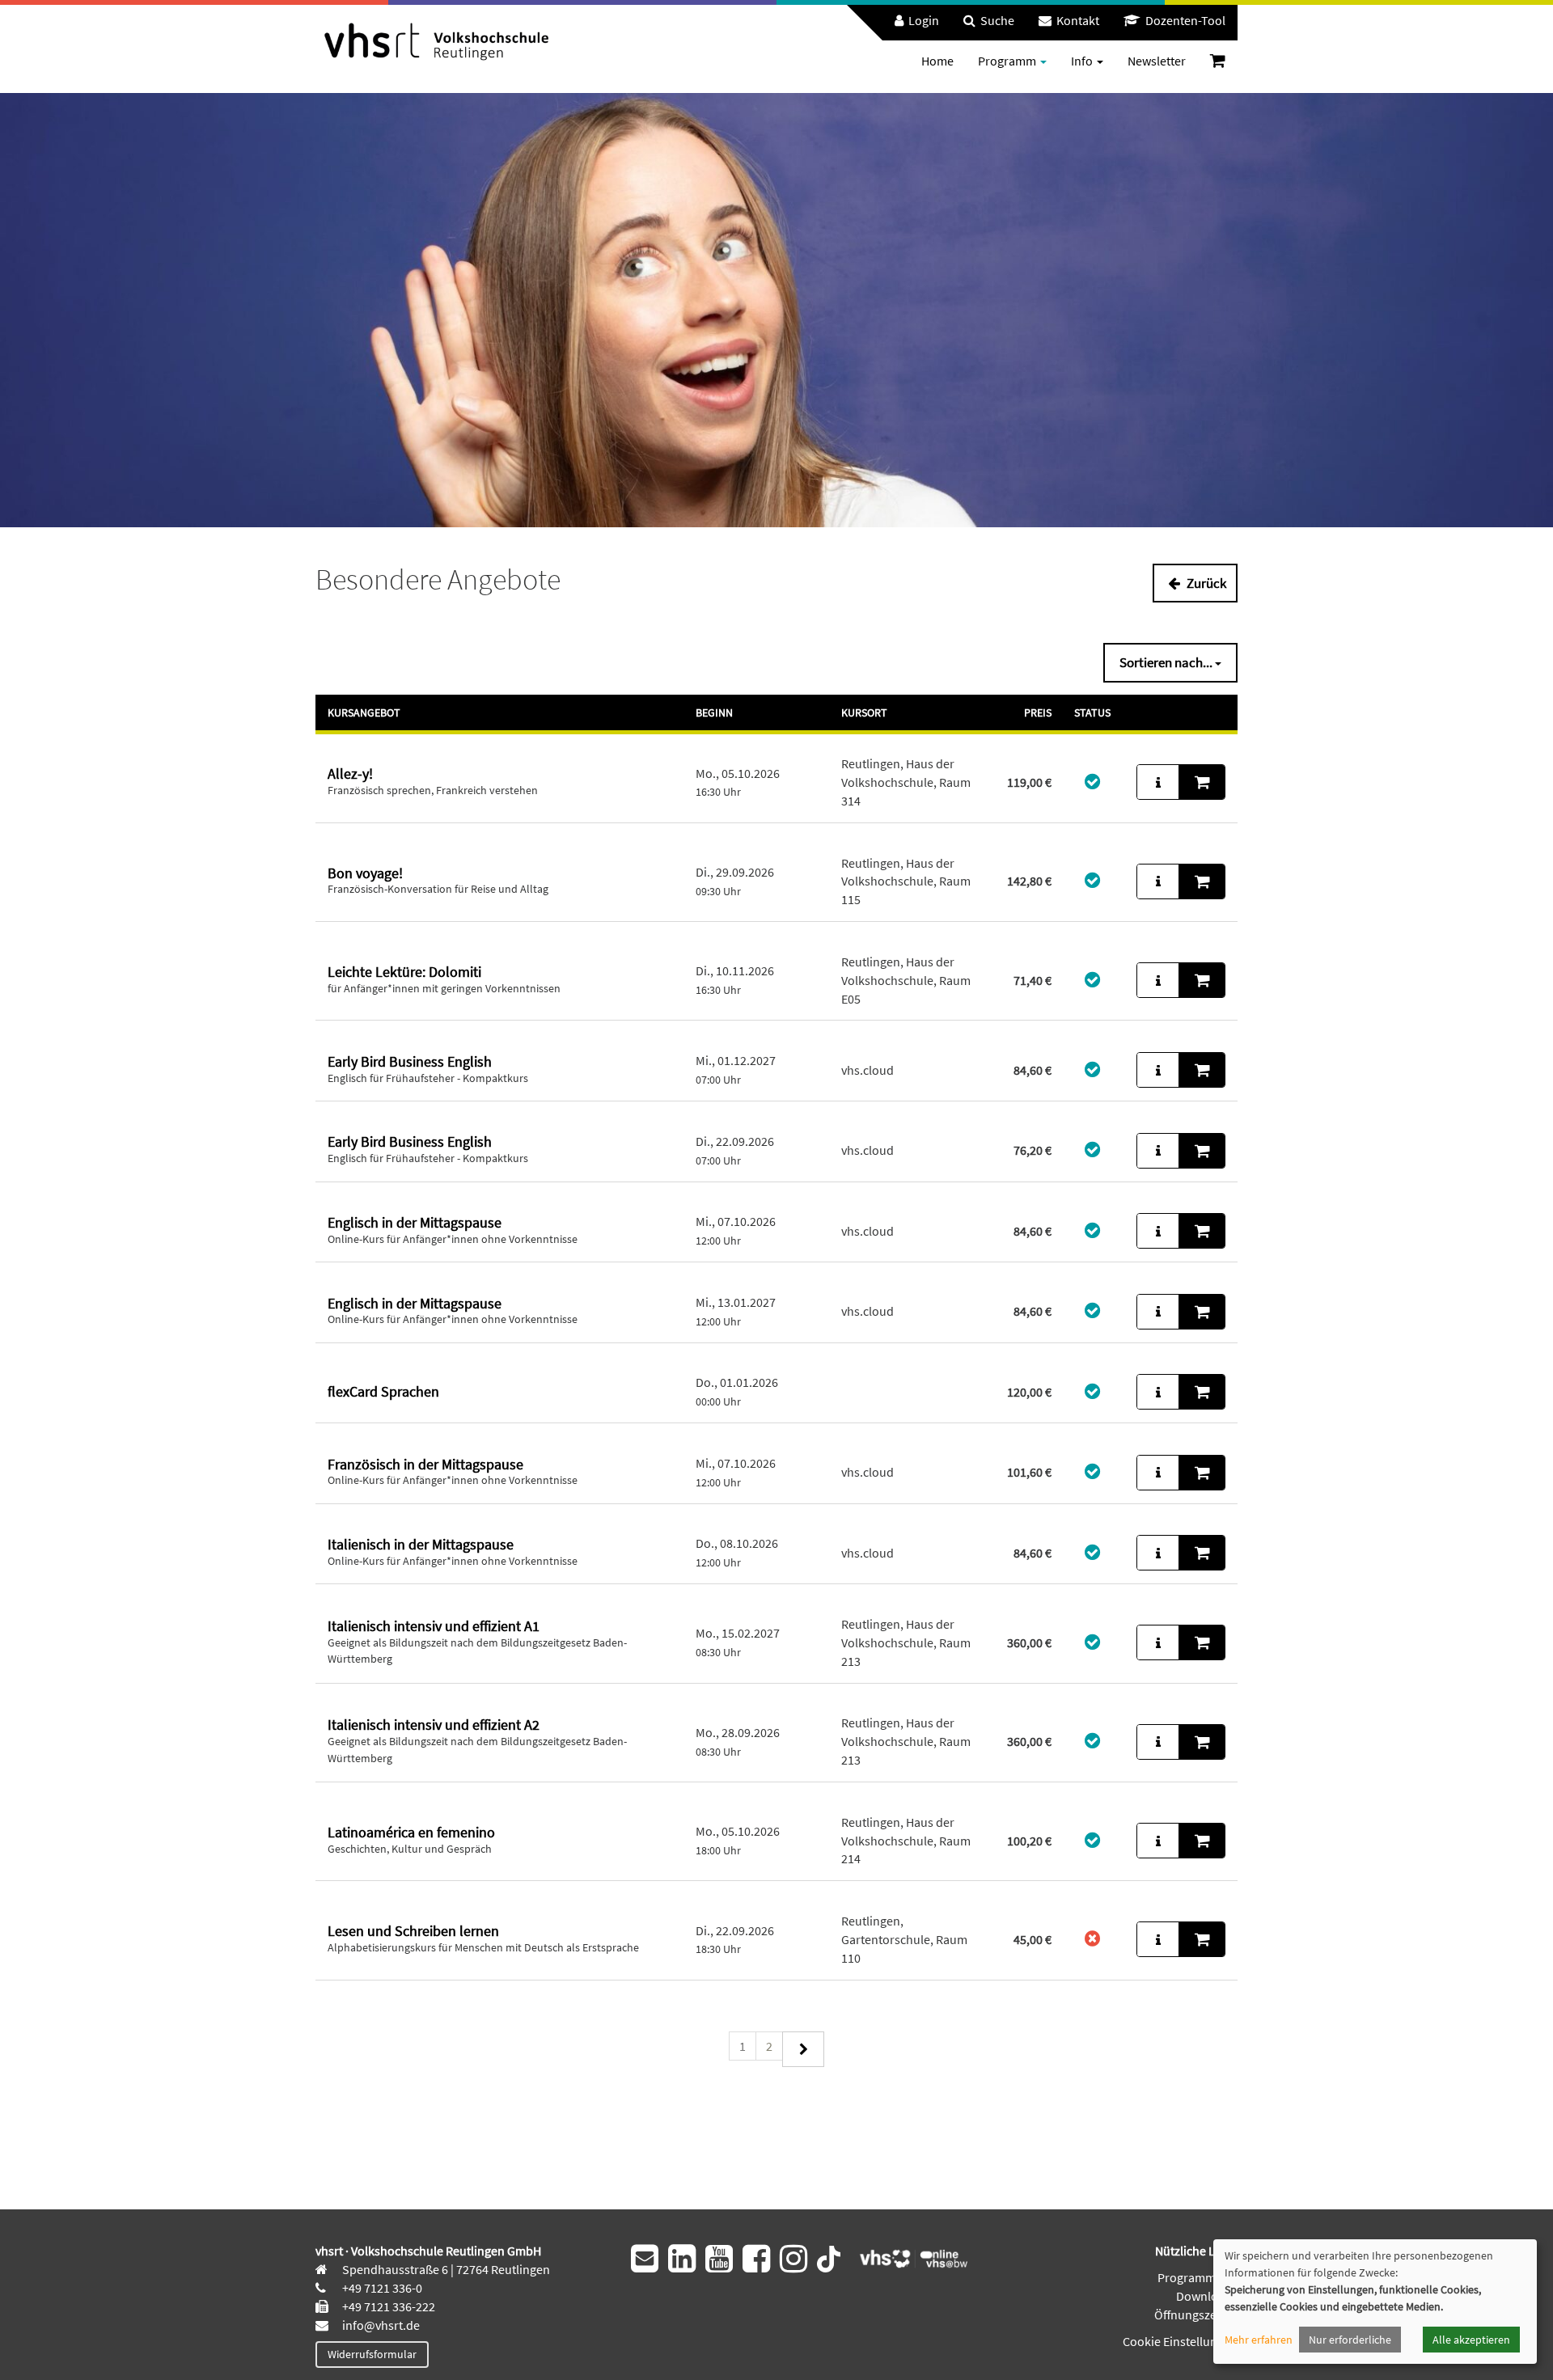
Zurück (1205, 583)
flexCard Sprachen (383, 1391)
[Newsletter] (645, 2259)
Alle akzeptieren (1471, 2340)
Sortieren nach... (1167, 662)
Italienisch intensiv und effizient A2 (434, 1725)
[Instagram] (793, 2259)
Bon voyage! (365, 873)
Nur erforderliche (1350, 2340)
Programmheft (1198, 2277)
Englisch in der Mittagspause (415, 1222)
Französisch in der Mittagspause (425, 1464)
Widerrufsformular (372, 2354)
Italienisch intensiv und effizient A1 (434, 1626)
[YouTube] (719, 2259)
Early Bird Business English (410, 1061)
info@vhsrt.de (380, 2325)
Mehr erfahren (1259, 2340)
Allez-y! (350, 774)
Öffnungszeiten (1196, 2314)
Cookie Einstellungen (1180, 2341)
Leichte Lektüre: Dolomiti (404, 972)
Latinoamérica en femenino (411, 1832)
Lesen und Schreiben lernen (413, 1931)
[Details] (1158, 782)
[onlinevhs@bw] (909, 2257)
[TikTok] (829, 2257)
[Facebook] (756, 2259)
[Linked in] (682, 2259)
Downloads (1207, 2296)
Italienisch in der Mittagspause (421, 1544)
